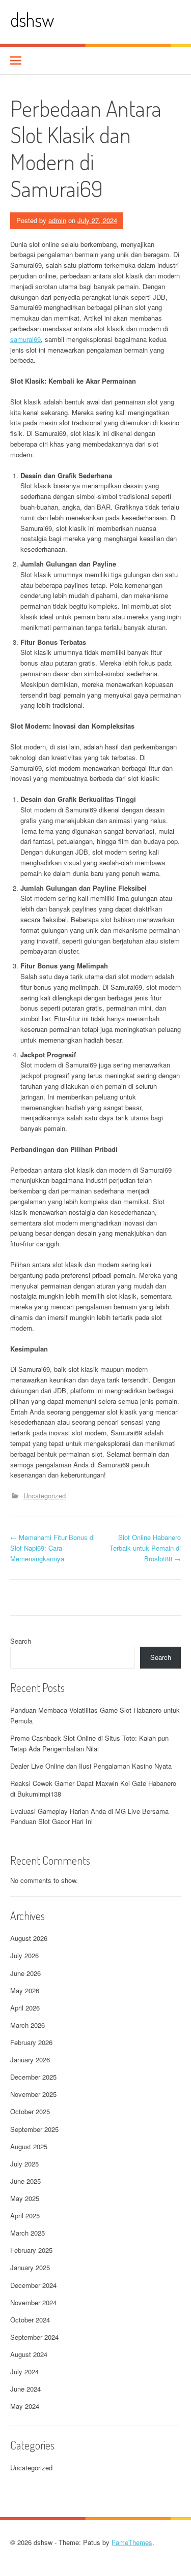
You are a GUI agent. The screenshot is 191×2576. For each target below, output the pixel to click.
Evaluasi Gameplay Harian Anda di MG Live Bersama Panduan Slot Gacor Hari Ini (89, 1816)
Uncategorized (45, 1496)
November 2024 (33, 2302)
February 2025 (31, 2250)
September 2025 (34, 2129)
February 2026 (31, 2042)
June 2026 (25, 1973)
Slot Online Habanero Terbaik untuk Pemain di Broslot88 (145, 1548)
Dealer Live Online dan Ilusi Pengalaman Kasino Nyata (91, 1766)
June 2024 (25, 2389)
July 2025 (24, 2164)
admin (57, 220)
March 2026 (28, 2025)
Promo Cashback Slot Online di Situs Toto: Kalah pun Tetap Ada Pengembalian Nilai (89, 1743)
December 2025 (33, 2077)
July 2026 (24, 1955)
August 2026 (29, 1938)
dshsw (32, 20)
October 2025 (30, 2111)
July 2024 (24, 2371)
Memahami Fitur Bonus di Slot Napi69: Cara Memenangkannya (52, 1548)
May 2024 (25, 2406)
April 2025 (25, 2216)
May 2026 (25, 1990)
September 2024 (34, 2337)
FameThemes (132, 2542)
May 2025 (25, 2198)
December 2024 (33, 2285)
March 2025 (28, 2233)
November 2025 (33, 2094)
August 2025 (29, 2146)
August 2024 (29, 2354)
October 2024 (30, 2320)
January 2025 (30, 2267)
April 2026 (25, 2008)
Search (21, 1641)
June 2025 (25, 2181)
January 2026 (30, 2060)
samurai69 (25, 339)
